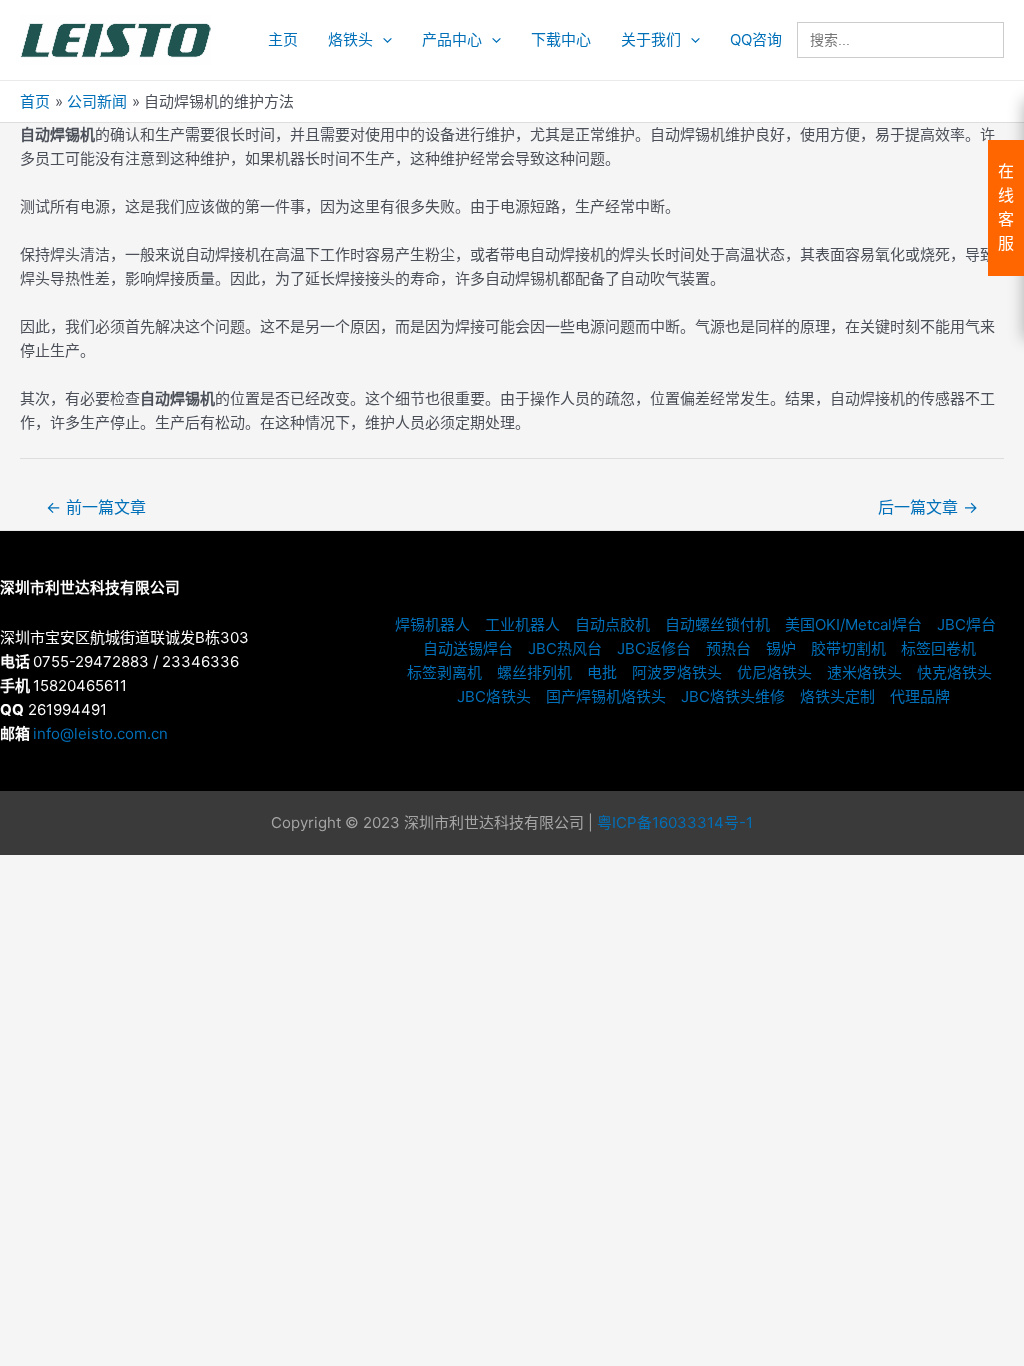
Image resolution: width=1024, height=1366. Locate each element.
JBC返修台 (654, 648)
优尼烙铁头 (774, 672)
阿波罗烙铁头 (677, 672)
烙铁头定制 (837, 696)
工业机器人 (522, 624)
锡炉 (781, 648)
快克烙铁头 (954, 672)
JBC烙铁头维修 (733, 696)
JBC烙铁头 (494, 696)
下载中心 (561, 39)
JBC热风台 (565, 648)
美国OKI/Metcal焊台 (853, 624)
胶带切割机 (848, 648)
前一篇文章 (96, 507)
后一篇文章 (928, 507)
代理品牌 (920, 696)
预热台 (728, 648)
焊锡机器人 (432, 624)
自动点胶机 (612, 624)
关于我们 (651, 39)
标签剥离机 (444, 672)
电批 (602, 672)
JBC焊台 (966, 624)
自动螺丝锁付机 (717, 624)
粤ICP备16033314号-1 (675, 822)
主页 (283, 39)
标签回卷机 (938, 648)
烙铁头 (350, 39)
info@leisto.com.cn (100, 733)
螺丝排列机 (534, 672)
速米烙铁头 (864, 672)
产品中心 (452, 39)
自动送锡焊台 (468, 648)
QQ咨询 (756, 39)
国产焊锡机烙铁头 (606, 696)
